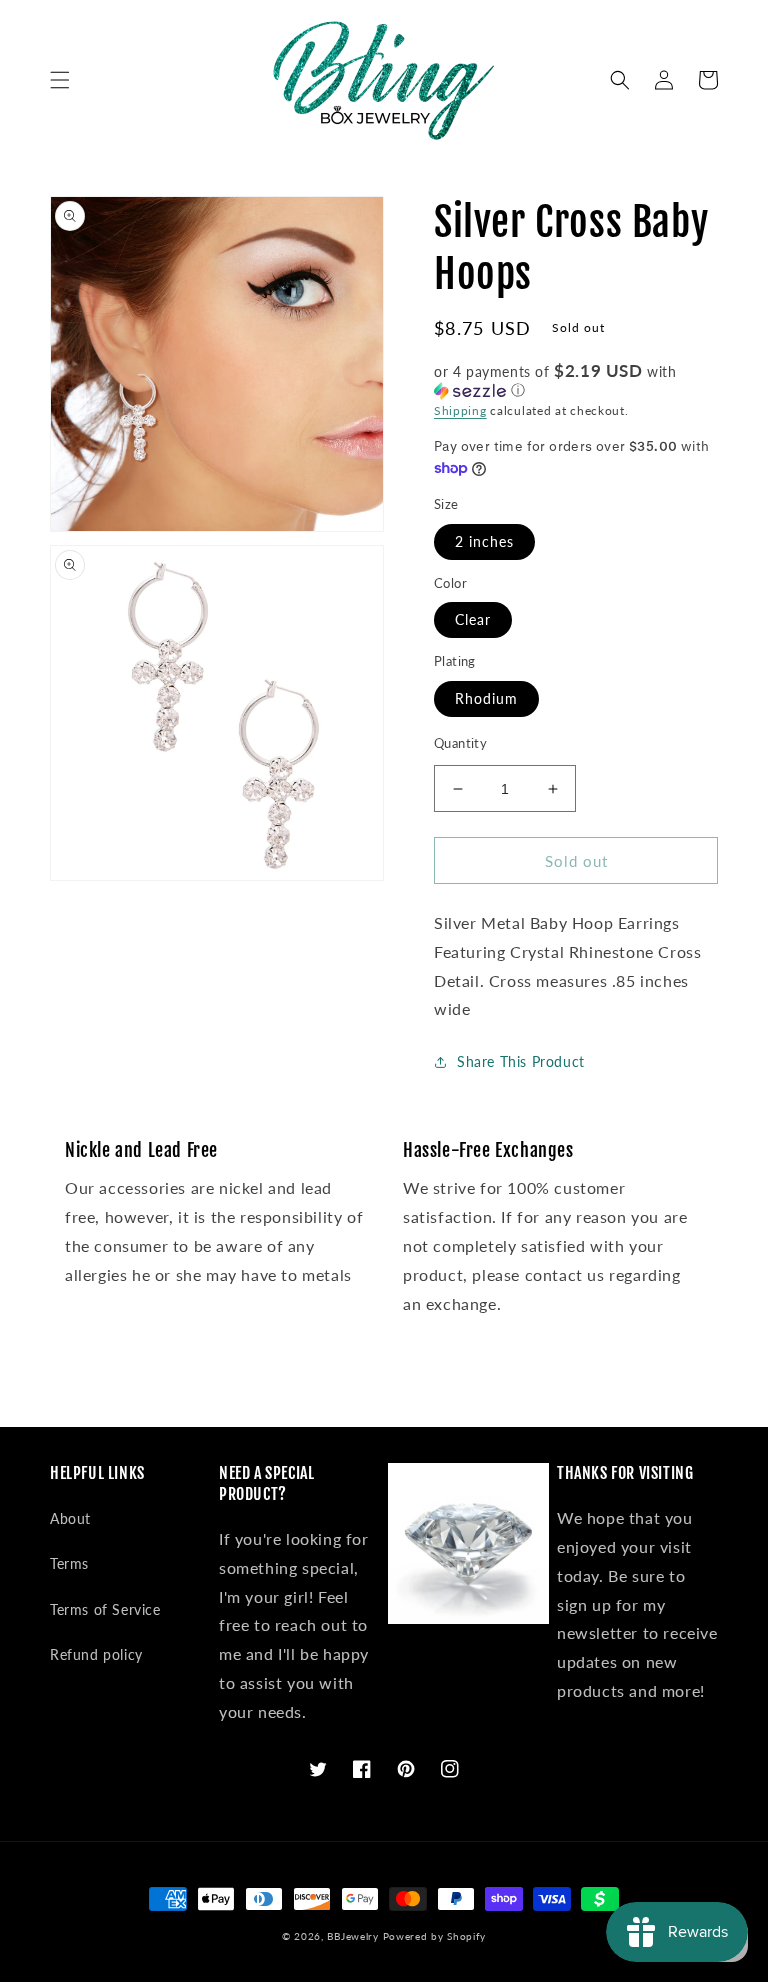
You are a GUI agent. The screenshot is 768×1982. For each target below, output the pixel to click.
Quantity (460, 743)
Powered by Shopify (435, 1936)
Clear (473, 619)
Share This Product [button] (521, 1061)
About (70, 1518)
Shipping (460, 410)
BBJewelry (352, 1936)
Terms (69, 1563)
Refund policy (96, 1654)
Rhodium (486, 698)
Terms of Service (105, 1609)
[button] (60, 80)
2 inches (484, 541)
